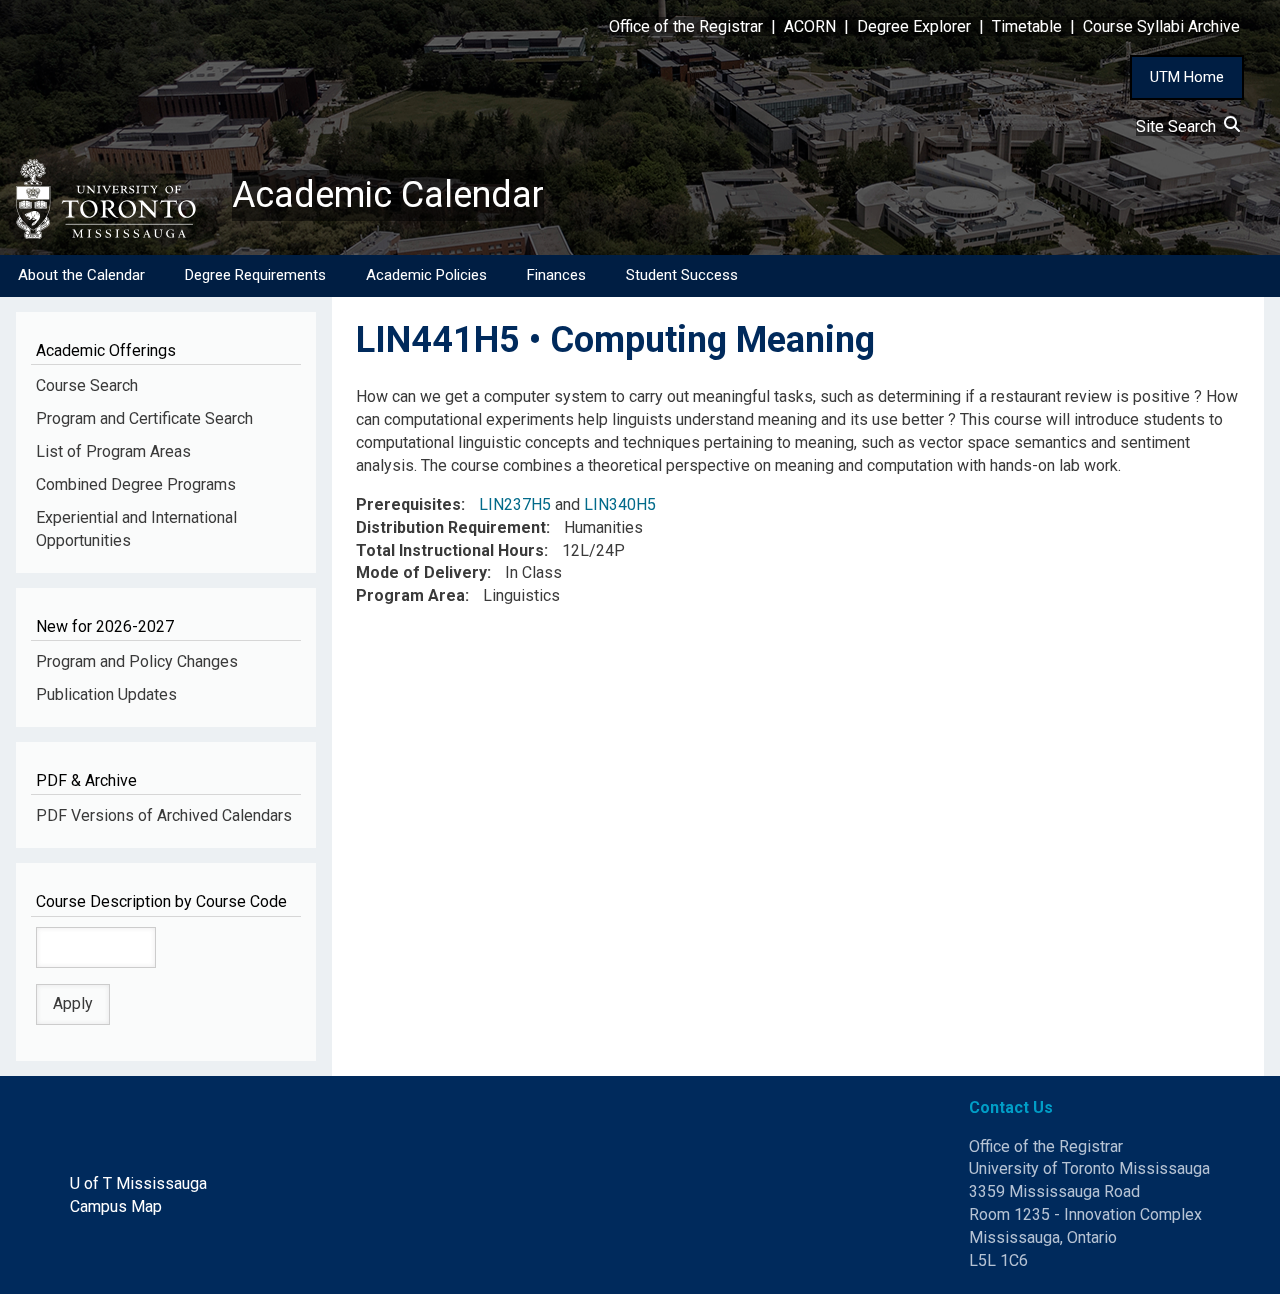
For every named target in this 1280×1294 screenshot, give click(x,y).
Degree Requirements (255, 275)
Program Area (410, 595)
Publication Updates (106, 694)
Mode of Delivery (421, 572)
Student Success (682, 275)
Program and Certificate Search (144, 418)
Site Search (1180, 126)
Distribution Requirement (451, 527)
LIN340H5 (620, 504)
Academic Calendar (388, 195)
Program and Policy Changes (137, 661)
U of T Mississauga (138, 1183)
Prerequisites (408, 504)
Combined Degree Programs (136, 484)
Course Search (87, 385)
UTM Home (1187, 77)
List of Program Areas (113, 451)
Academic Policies (426, 275)
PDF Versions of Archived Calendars (164, 815)
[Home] (116, 199)
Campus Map (116, 1206)
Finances (556, 275)
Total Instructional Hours (450, 550)
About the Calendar (81, 275)
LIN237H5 (515, 504)
